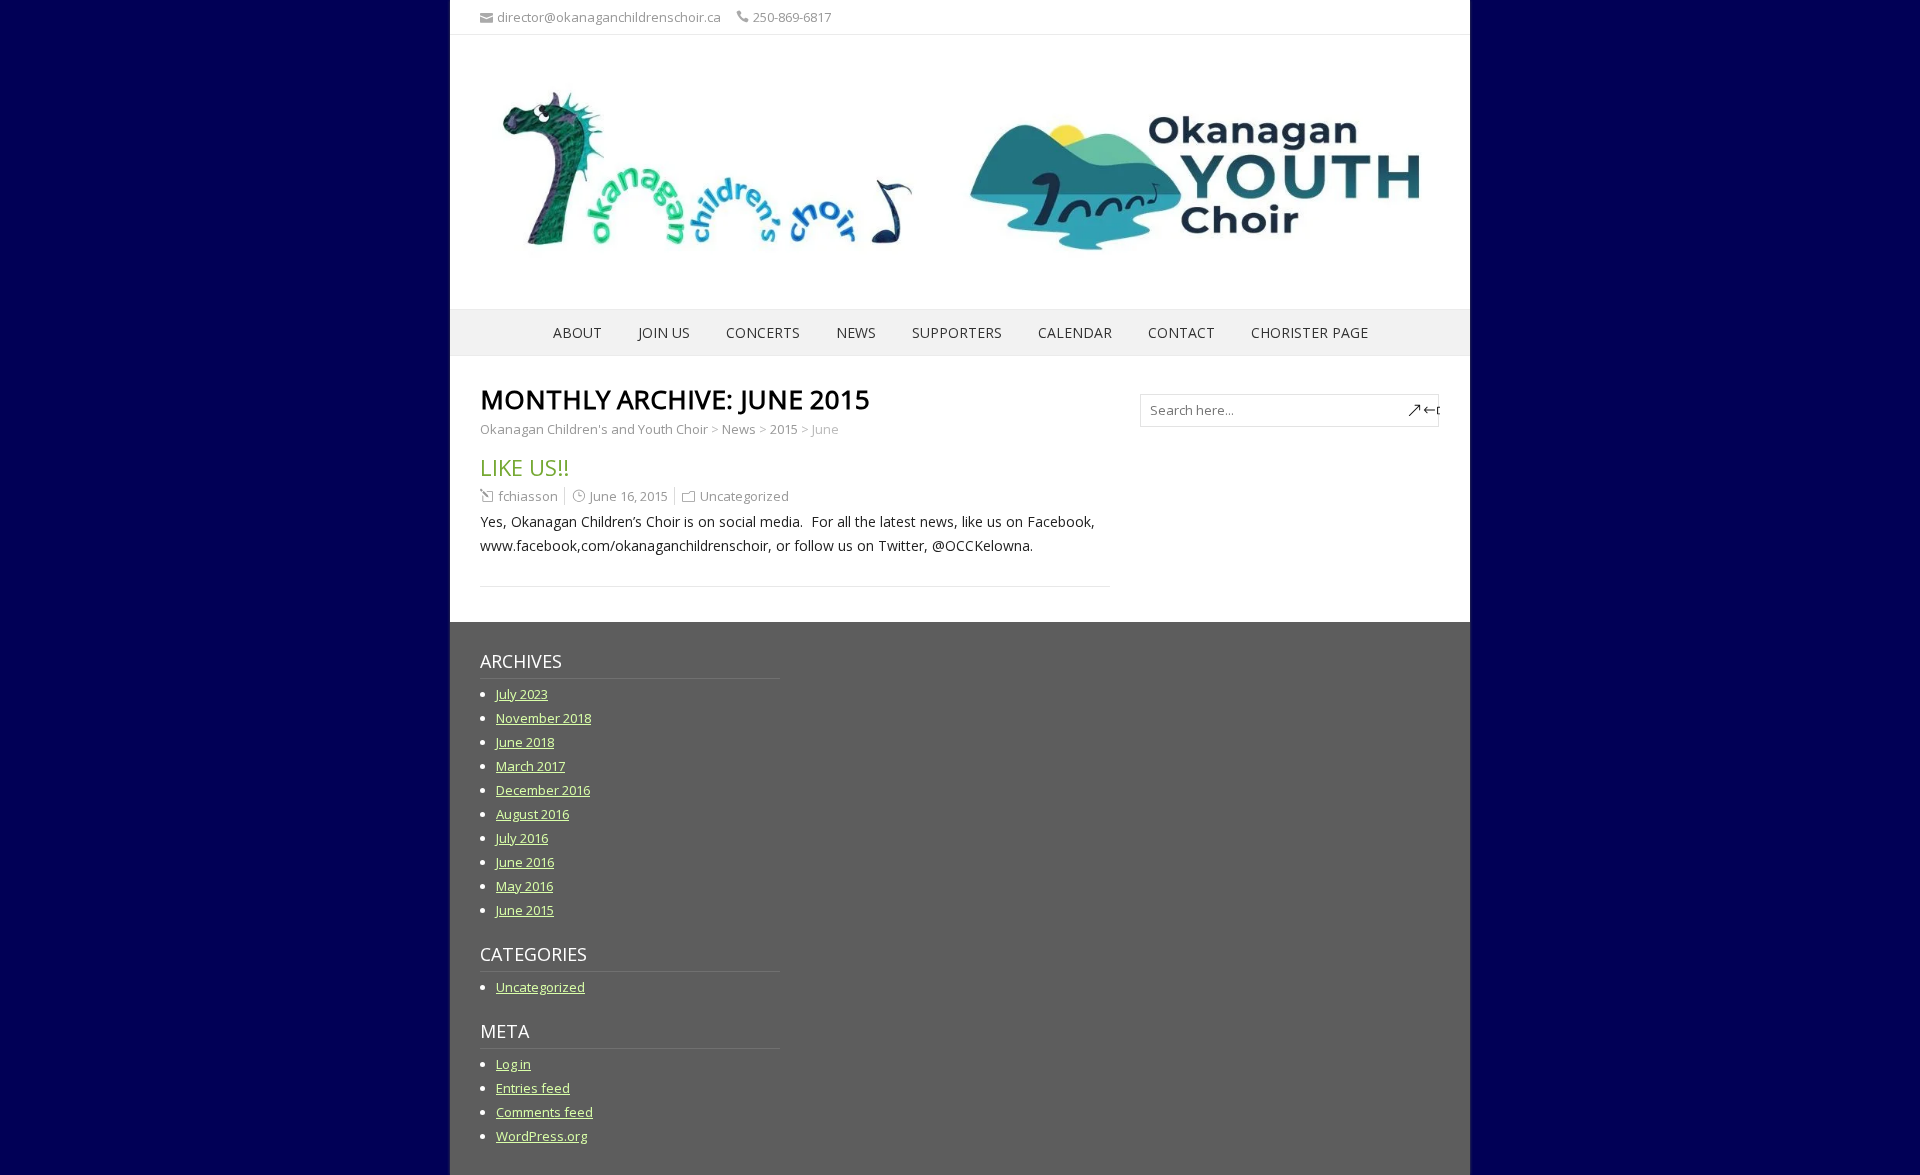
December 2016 (543, 790)
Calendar (1075, 332)
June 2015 (525, 910)
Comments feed (544, 1112)
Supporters (957, 332)
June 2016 (525, 862)
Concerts (763, 332)
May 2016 (524, 886)
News (856, 332)
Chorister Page (1309, 332)
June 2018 (525, 742)
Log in (513, 1064)
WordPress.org (541, 1136)
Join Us (664, 332)
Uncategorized (744, 496)
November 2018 (543, 718)
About (577, 332)
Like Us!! (524, 467)
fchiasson (528, 496)
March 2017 (530, 766)
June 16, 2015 (629, 496)
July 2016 (522, 838)
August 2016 (532, 814)
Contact (1181, 332)
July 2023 (522, 694)
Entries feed (533, 1088)
